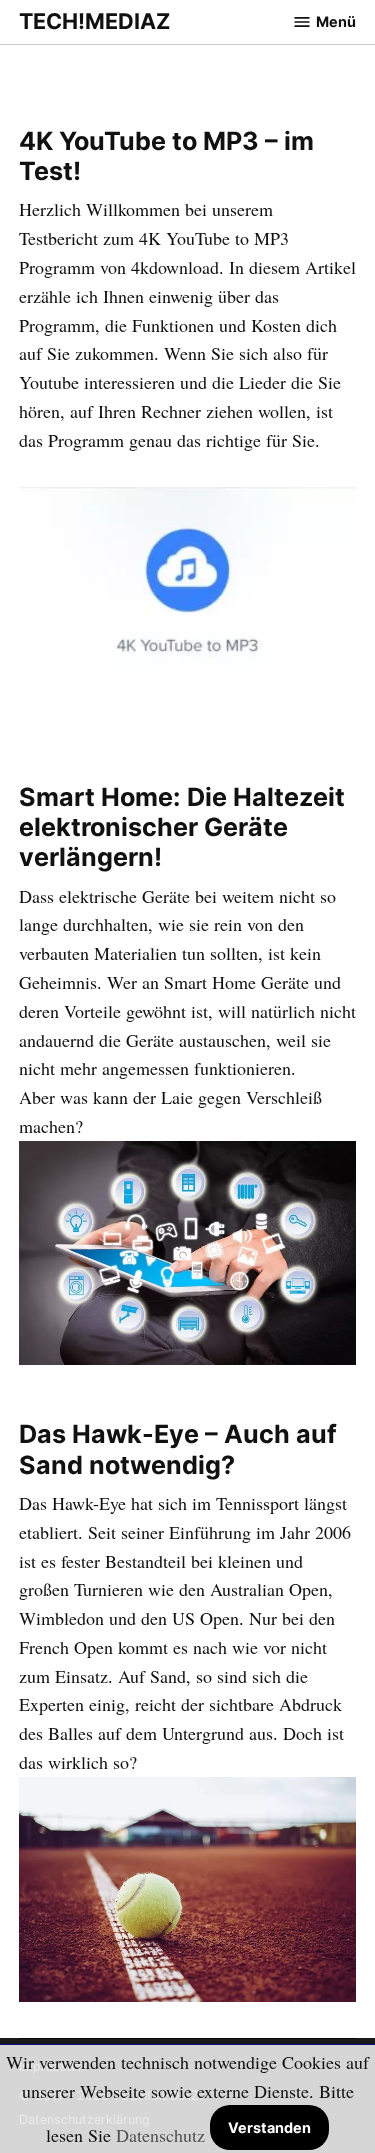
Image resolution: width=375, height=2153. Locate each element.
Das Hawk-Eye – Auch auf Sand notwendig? (178, 1449)
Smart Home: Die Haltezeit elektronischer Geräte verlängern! (182, 827)
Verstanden (269, 2127)
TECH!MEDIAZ (94, 21)
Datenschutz (160, 2135)
